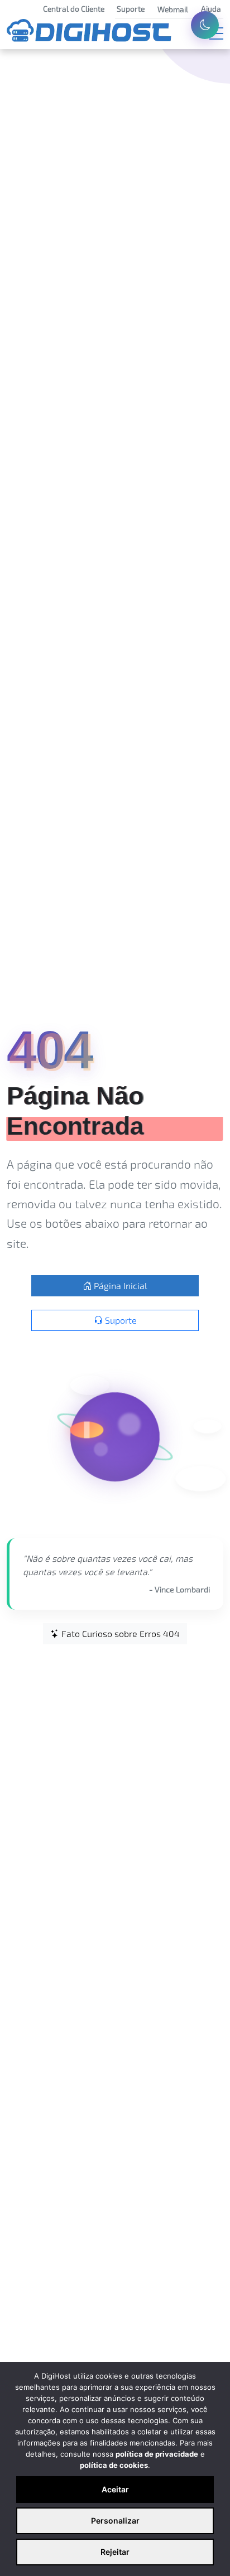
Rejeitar (115, 2552)
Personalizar (115, 2521)
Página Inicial (119, 1285)
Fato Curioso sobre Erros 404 (119, 1633)
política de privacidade (157, 2454)
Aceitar (115, 2489)
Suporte (120, 1320)
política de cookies (114, 2465)
